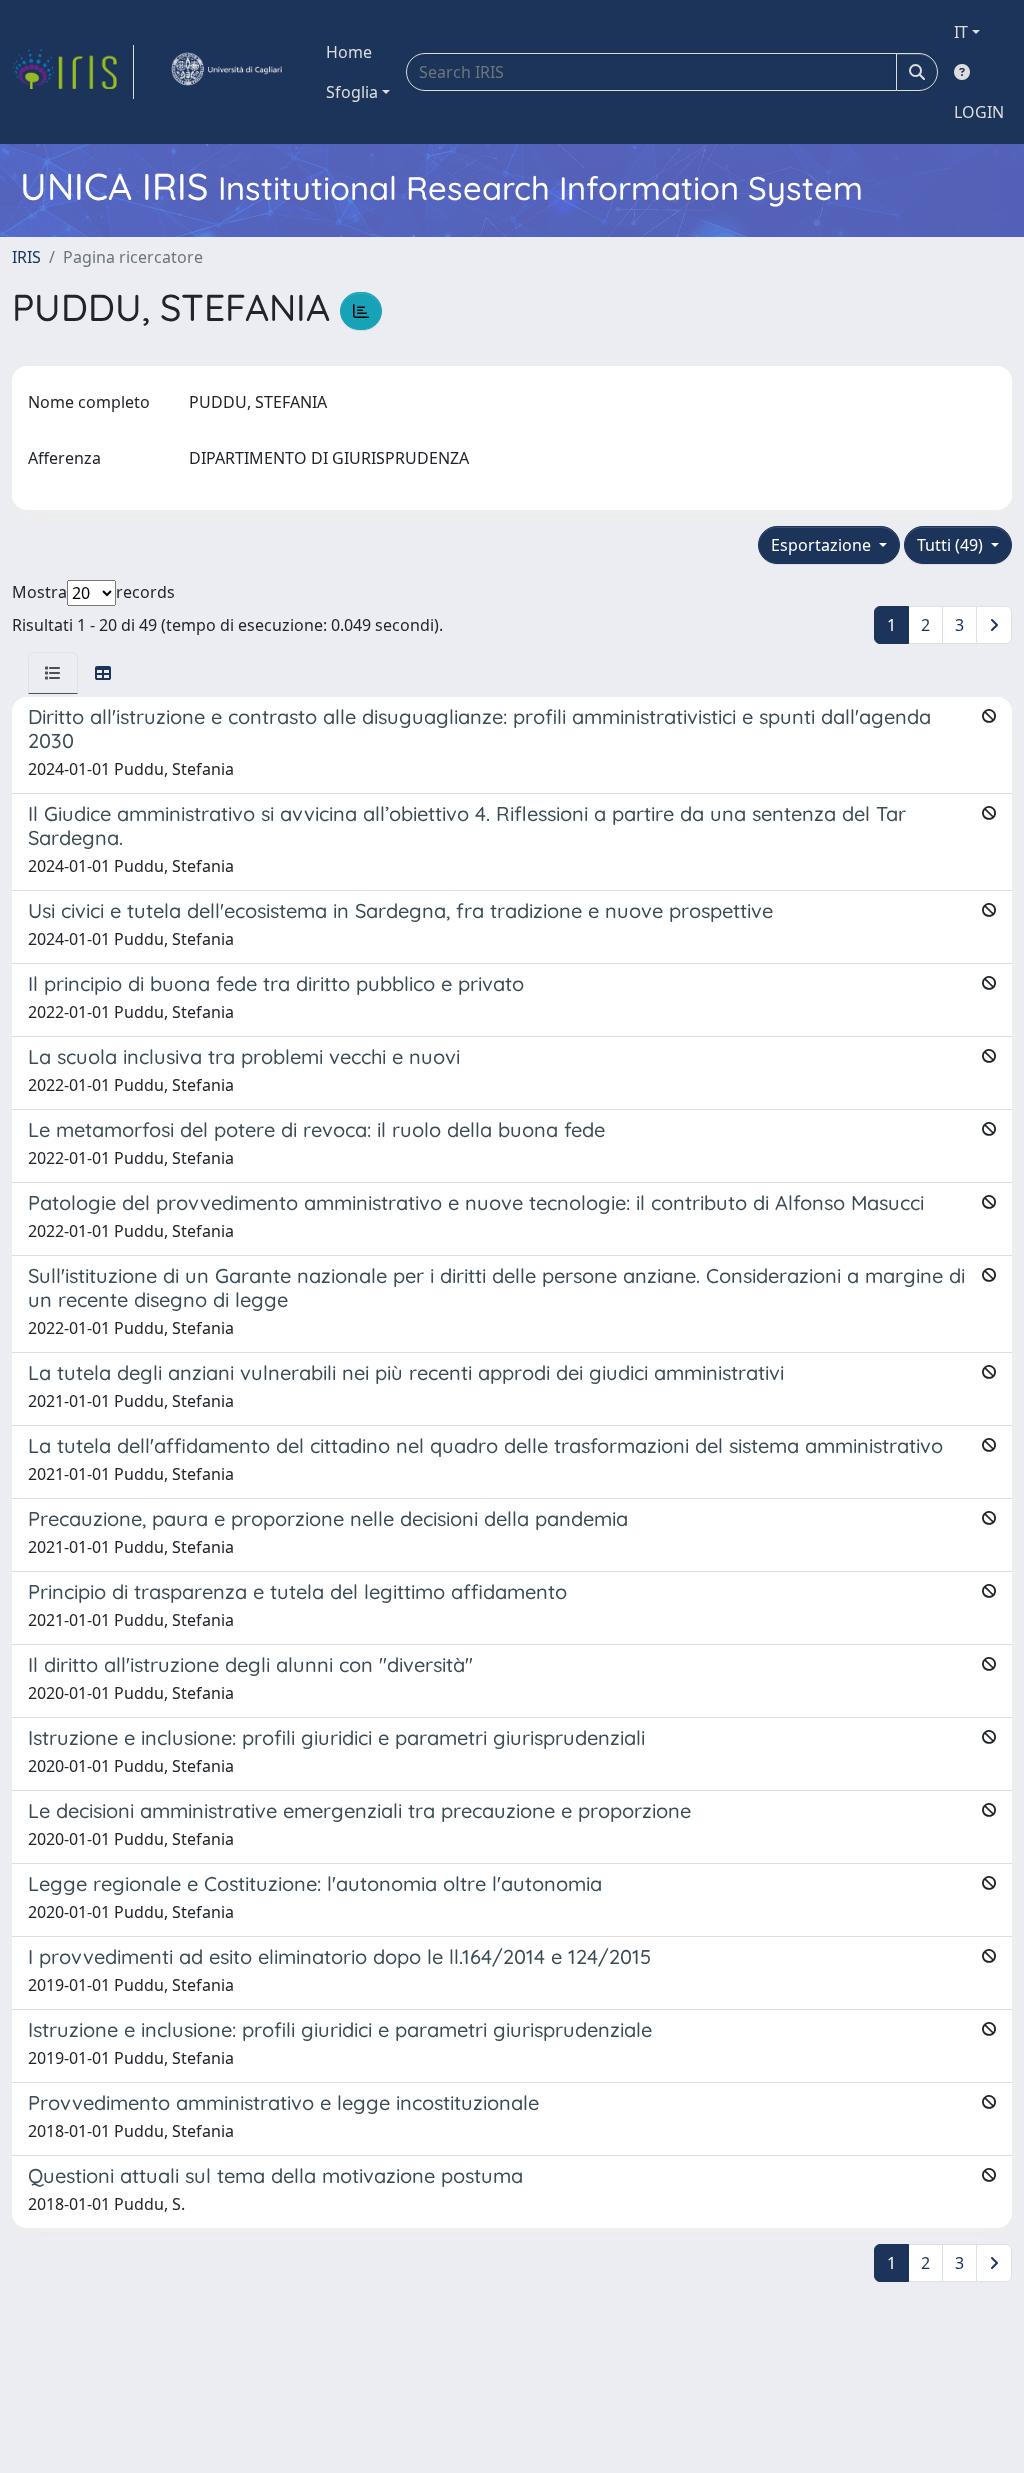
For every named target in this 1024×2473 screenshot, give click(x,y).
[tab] (53, 673)
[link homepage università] (226, 72)
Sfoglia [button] (352, 92)
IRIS (26, 257)
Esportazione (823, 545)
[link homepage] (73, 72)
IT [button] (961, 32)
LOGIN (979, 112)
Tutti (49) (952, 545)
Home (349, 52)
